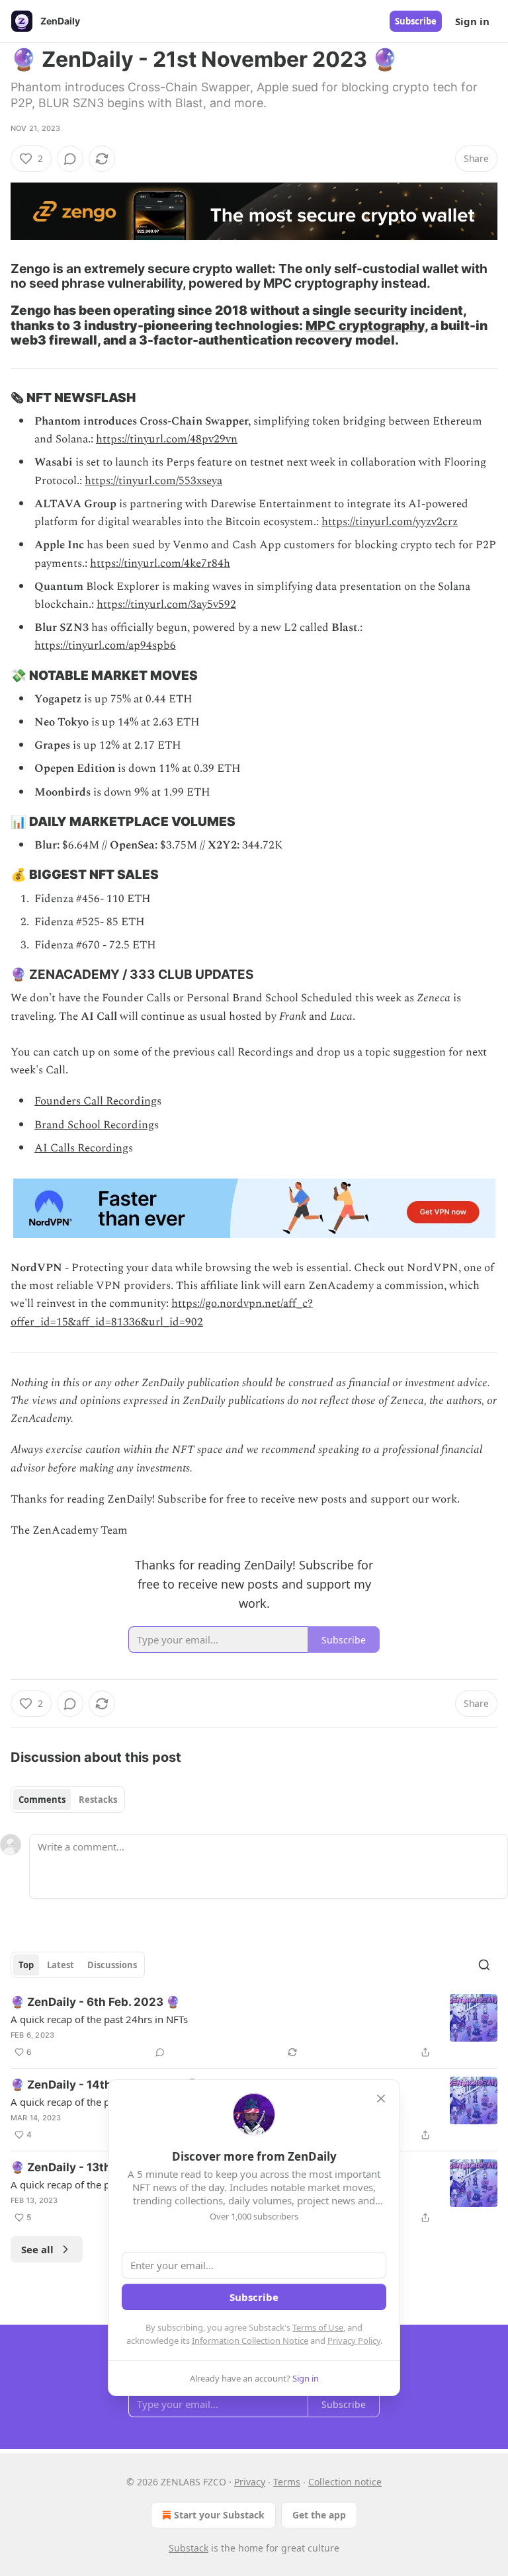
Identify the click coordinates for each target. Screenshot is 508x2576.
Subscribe (416, 21)
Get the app (319, 2515)
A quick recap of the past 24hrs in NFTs (99, 2019)
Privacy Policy (354, 2341)
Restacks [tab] (98, 1800)
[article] (254, 2027)
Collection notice (345, 2482)
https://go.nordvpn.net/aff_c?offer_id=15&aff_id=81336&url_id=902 (162, 1312)
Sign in (472, 21)
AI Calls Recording (81, 1148)
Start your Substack (219, 2515)
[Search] (484, 1965)
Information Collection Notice (250, 2341)
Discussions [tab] (112, 1965)
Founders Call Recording (96, 1101)
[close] (381, 2098)
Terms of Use (318, 2327)
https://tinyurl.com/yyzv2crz (390, 522)
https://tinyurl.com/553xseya (153, 481)
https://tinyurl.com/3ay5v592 (166, 604)
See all (37, 2249)
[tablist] (68, 1800)
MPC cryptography (365, 325)
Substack (189, 2548)
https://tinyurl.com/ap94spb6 (105, 645)
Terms (287, 2482)
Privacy (250, 2482)
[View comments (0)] (70, 159)
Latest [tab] (61, 1965)
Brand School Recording (94, 1125)
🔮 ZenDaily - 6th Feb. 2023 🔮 (95, 2002)
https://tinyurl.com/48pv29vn (167, 439)
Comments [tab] (42, 1800)
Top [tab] (26, 1965)
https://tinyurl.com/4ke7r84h (160, 563)
